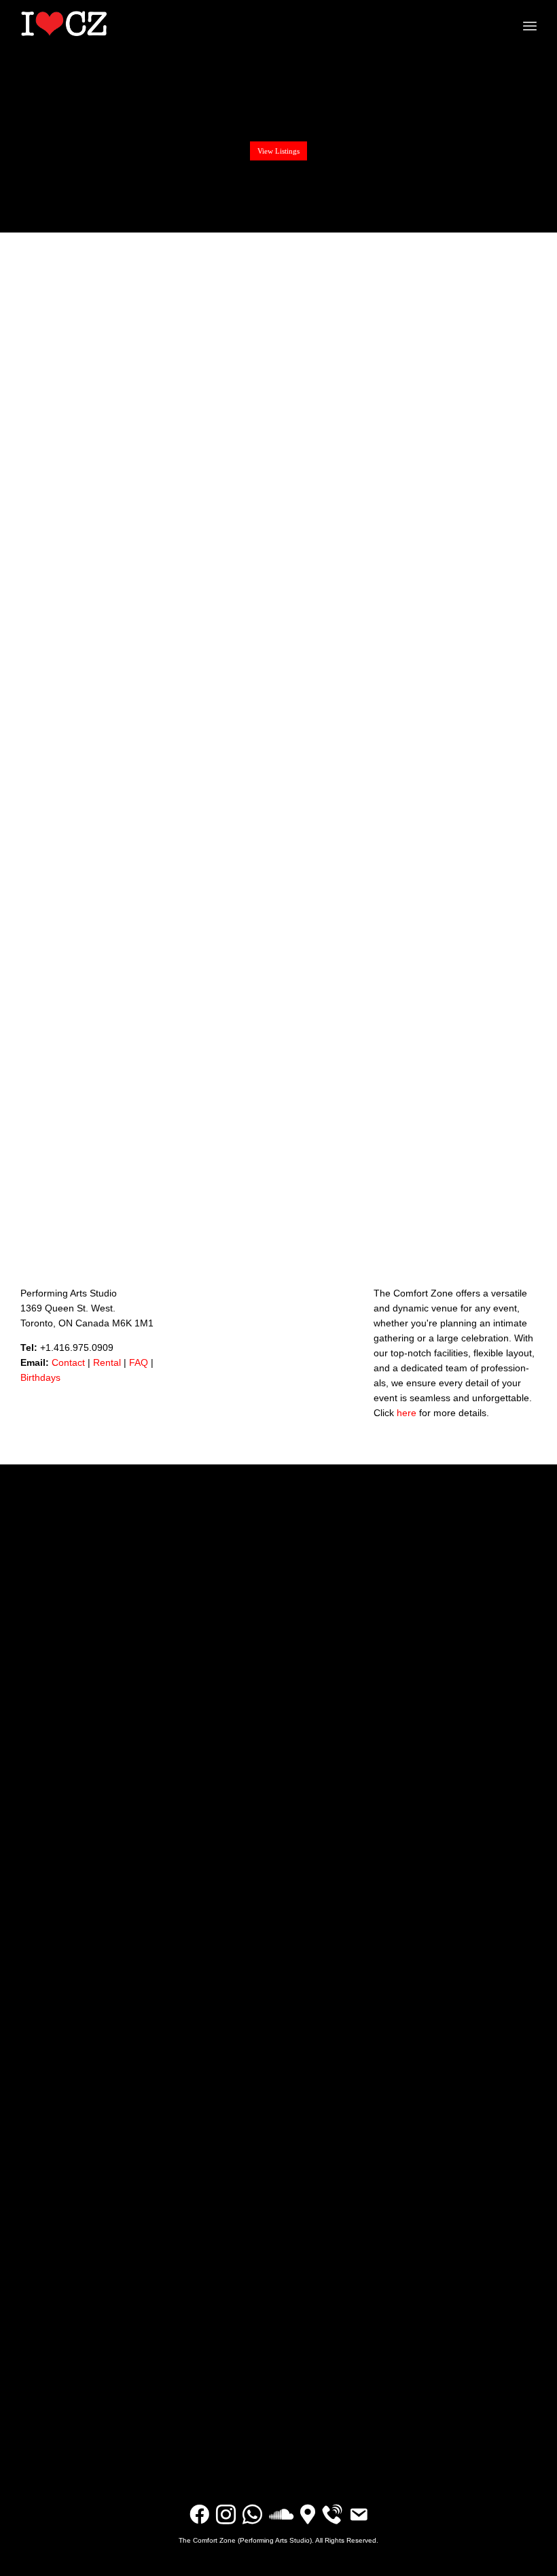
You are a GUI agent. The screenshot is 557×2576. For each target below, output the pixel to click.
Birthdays (40, 1377)
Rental (107, 1362)
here (407, 1413)
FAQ (139, 1362)
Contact (68, 1362)
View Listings (278, 151)
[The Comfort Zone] (64, 24)
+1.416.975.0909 (77, 1347)
